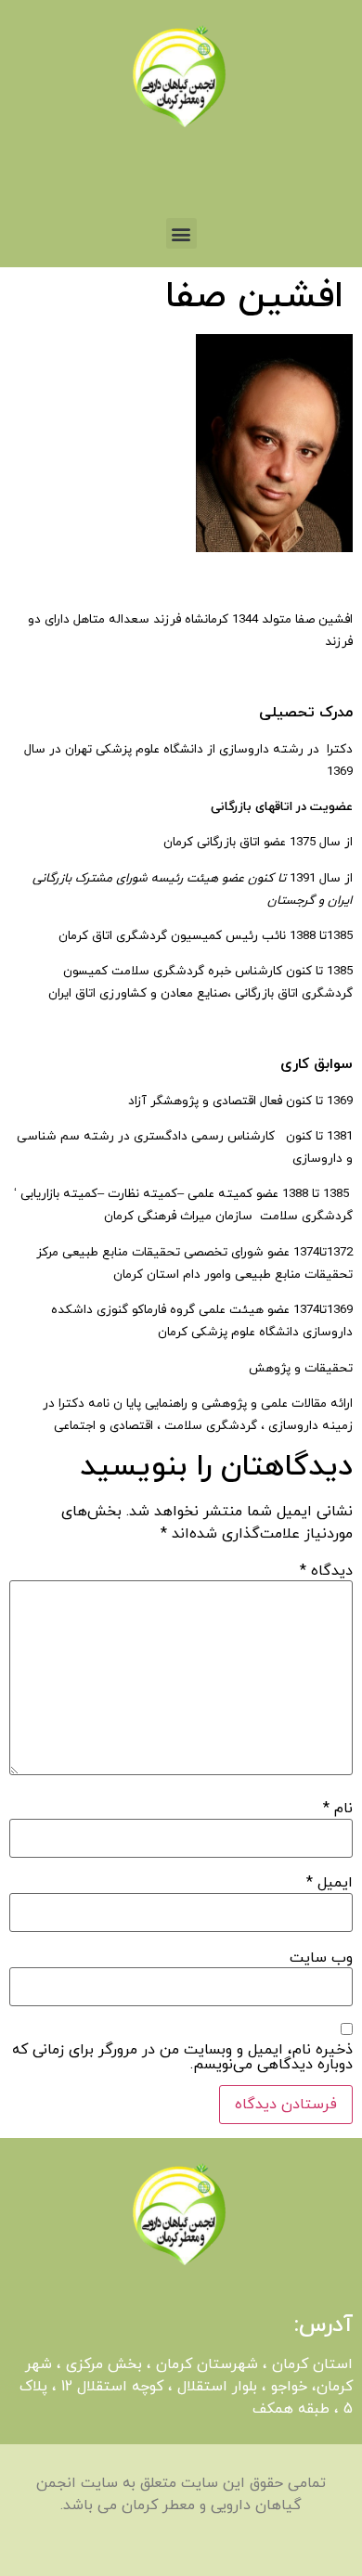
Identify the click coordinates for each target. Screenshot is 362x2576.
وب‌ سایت (321, 1958)
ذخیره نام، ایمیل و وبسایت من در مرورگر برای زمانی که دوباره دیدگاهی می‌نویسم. (182, 2057)
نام (338, 1809)
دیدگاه (326, 1571)
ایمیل (330, 1883)
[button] (181, 233)
